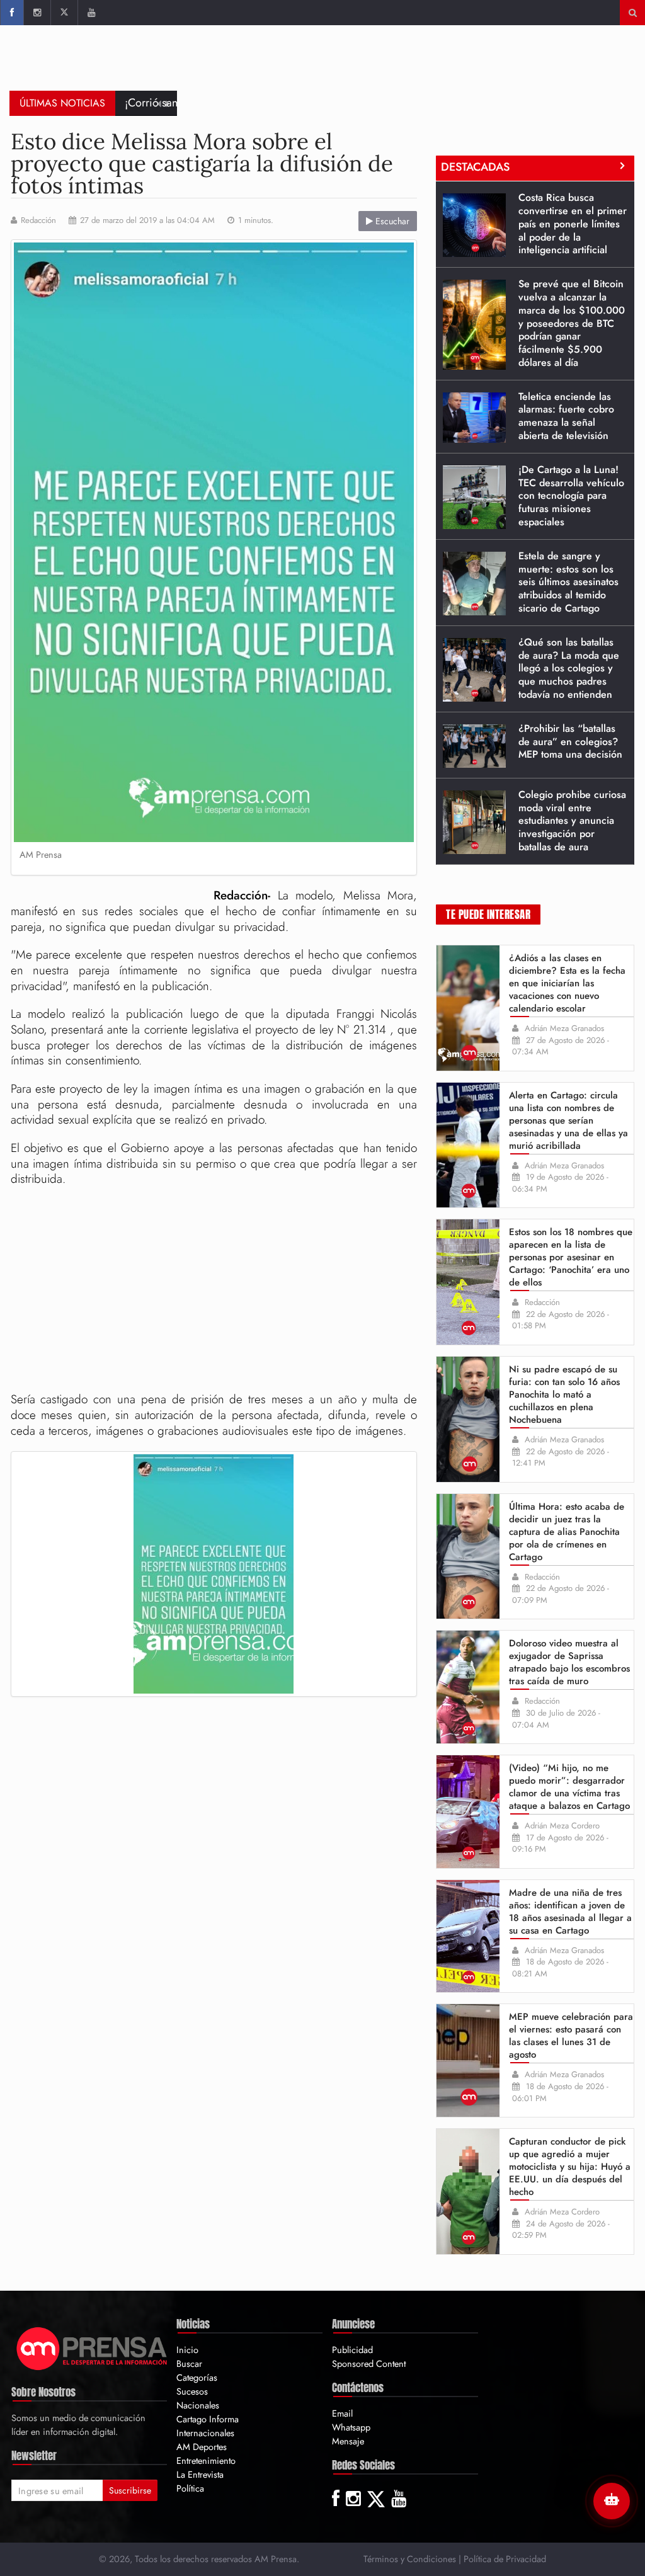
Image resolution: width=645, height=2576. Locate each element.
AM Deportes (202, 2447)
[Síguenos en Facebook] (12, 13)
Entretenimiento (206, 2460)
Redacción (38, 220)
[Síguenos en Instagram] (37, 13)
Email (342, 2413)
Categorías (197, 2377)
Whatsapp (351, 2427)
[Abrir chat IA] (612, 2501)
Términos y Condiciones (410, 2559)
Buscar (189, 2363)
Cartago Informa (208, 2419)
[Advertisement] (406, 66)
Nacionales (198, 2405)
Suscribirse (130, 2490)
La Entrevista (200, 2474)
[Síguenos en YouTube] (91, 13)
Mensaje (348, 2441)
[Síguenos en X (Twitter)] (64, 13)
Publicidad (352, 2350)
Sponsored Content (369, 2363)
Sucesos (192, 2391)
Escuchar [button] (391, 221)
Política (190, 2488)
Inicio (187, 2350)
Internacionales (205, 2433)
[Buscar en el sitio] (633, 13)
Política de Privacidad (505, 2559)
